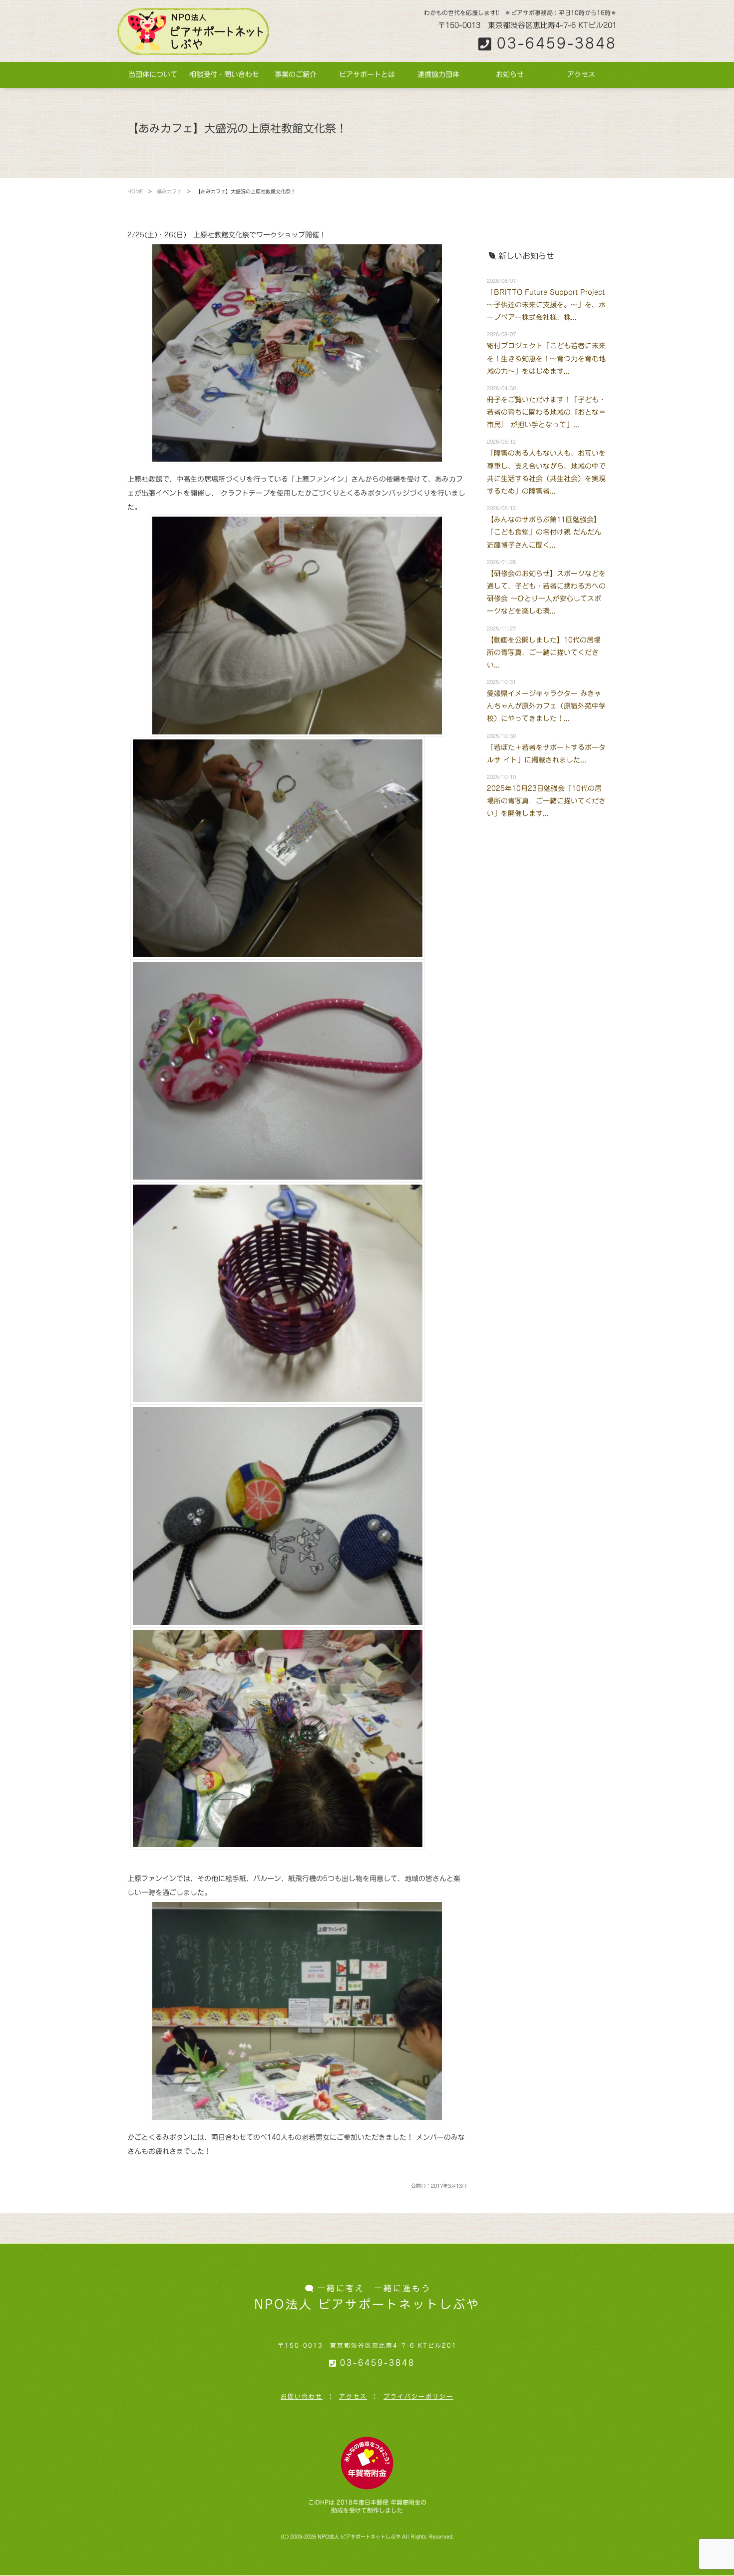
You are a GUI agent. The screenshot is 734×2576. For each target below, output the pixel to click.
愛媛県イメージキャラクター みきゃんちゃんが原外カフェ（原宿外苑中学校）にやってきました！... (546, 706)
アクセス (581, 74)
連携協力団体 (438, 74)
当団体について (153, 74)
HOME (135, 191)
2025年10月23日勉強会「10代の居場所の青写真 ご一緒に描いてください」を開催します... (546, 801)
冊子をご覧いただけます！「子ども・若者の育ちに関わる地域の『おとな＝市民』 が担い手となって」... (546, 412)
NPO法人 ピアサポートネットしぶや (359, 2537)
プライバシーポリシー (418, 2396)
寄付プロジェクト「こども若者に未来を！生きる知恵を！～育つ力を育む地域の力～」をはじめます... (546, 358)
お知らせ (510, 74)
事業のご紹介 (296, 74)
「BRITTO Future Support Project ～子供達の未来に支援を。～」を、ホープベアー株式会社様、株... (546, 305)
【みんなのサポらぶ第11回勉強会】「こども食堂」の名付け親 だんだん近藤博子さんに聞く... (544, 532)
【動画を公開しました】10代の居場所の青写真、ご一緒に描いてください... (544, 652)
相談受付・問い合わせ (224, 74)
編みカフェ (169, 191)
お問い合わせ (302, 2396)
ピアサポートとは (367, 74)
